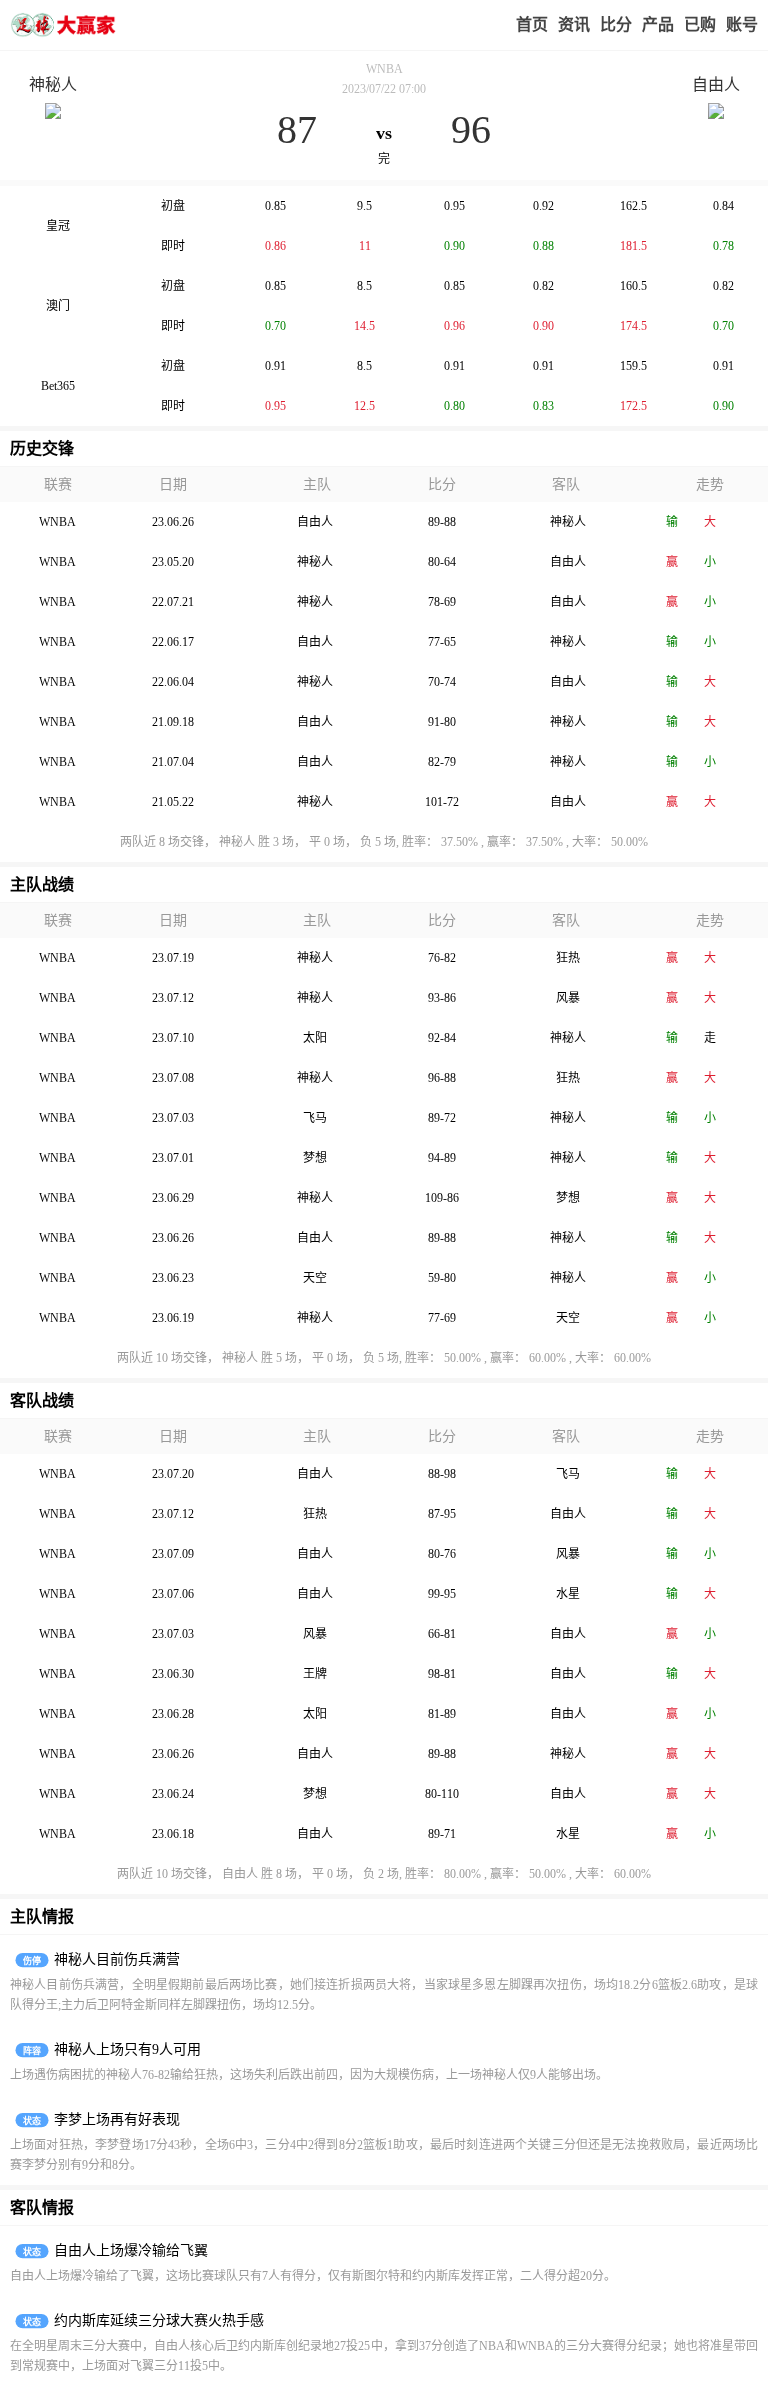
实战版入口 (658, 25)
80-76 (442, 1554)
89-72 (442, 1118)
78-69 (442, 602)
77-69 (442, 1318)
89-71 (442, 1834)
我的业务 (700, 25)
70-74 (442, 682)
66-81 (442, 1634)
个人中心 (742, 25)
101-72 (442, 802)
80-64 (442, 562)
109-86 (442, 1198)
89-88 (442, 522)
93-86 (442, 998)
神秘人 (53, 84)
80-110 (442, 1794)
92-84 (442, 1038)
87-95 (442, 1514)
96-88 (442, 1078)
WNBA (384, 69)
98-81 (442, 1674)
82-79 (442, 762)
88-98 (442, 1474)
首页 (532, 24)
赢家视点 (574, 25)
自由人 (716, 84)
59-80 (442, 1278)
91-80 (442, 722)
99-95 (442, 1594)
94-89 (442, 1158)
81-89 (442, 1714)
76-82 (442, 958)
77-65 (442, 642)
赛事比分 (616, 25)
